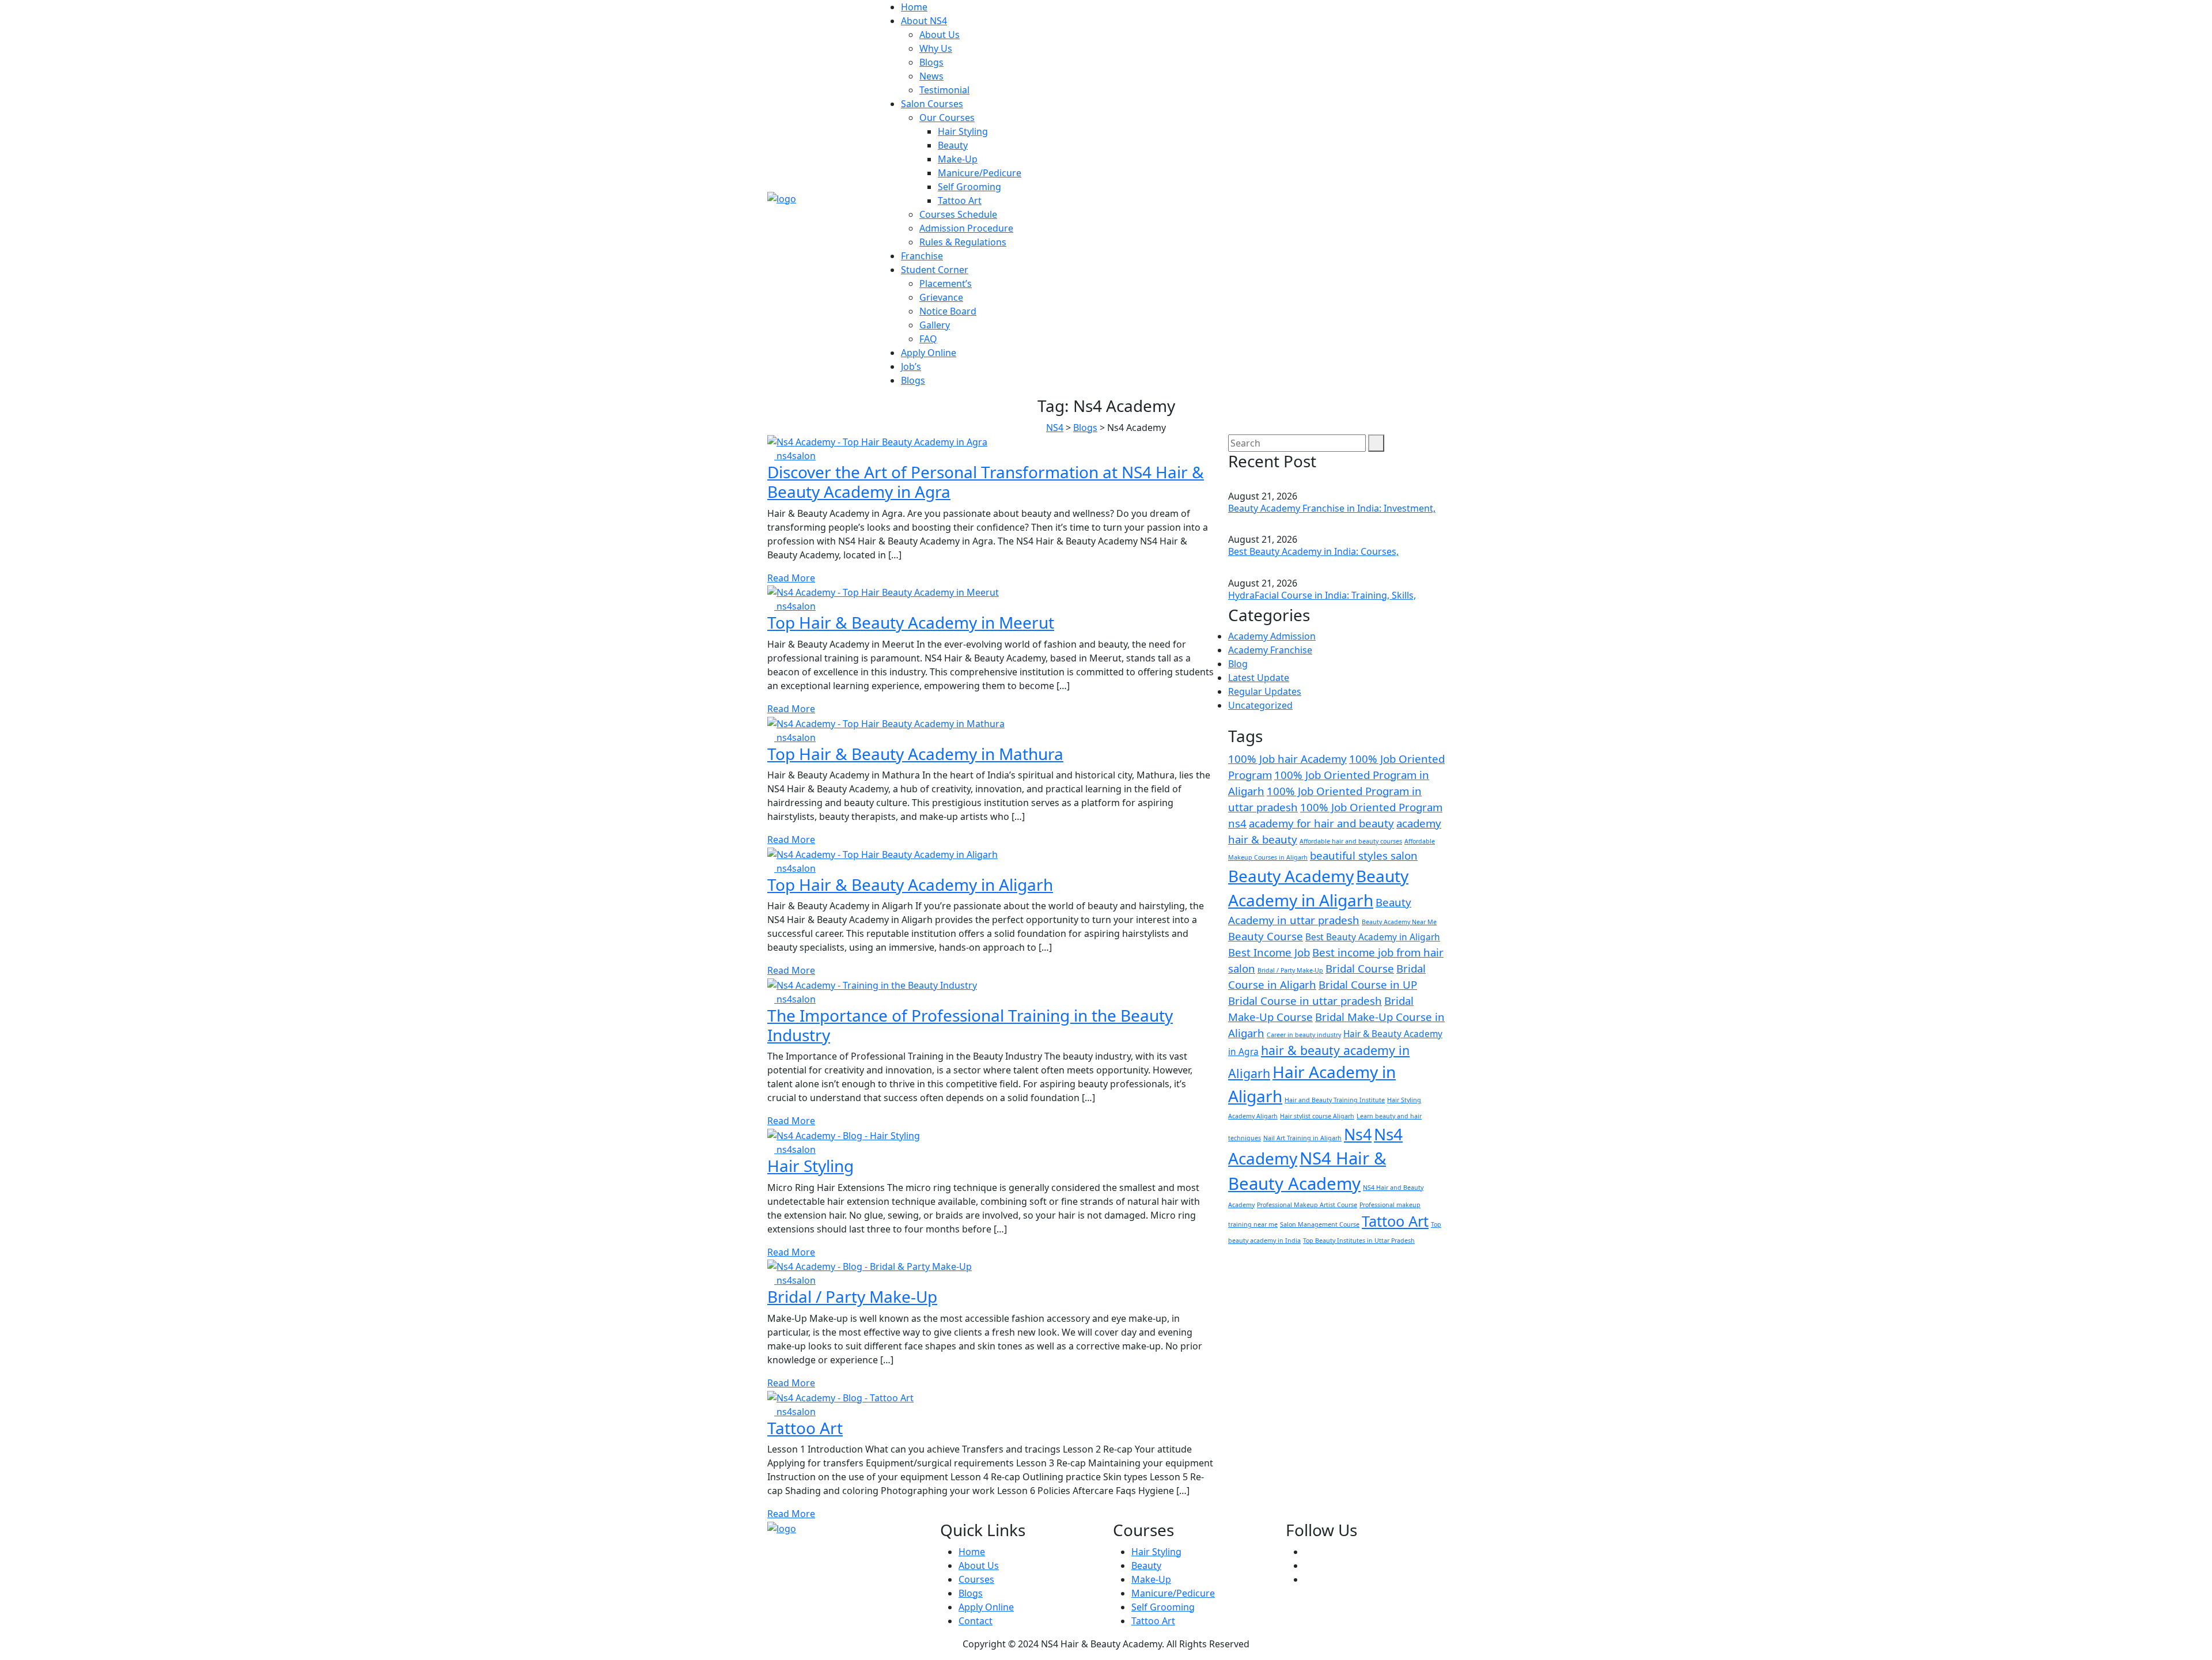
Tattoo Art (960, 201)
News (931, 76)
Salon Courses (932, 104)
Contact (976, 1621)
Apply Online (929, 353)
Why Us (936, 48)
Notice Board (948, 311)
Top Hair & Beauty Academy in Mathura (915, 754)
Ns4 (1358, 1135)
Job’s (911, 366)
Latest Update (1259, 678)
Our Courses (947, 118)
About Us (940, 35)
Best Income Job (1269, 952)
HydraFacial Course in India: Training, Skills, (1322, 595)
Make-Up (958, 159)
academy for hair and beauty (1321, 823)
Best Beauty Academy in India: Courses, (1313, 551)
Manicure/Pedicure (980, 173)
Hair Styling (963, 131)
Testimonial (944, 90)
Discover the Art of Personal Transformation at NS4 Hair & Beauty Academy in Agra (986, 482)
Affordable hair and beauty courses (1351, 841)
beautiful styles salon (1364, 855)
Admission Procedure (966, 228)
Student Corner (935, 270)
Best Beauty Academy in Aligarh (1373, 937)
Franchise (922, 256)
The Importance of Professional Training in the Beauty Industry (970, 1025)
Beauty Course (1266, 936)
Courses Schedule (958, 214)
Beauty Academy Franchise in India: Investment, (1332, 508)
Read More (791, 578)
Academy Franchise (1270, 650)
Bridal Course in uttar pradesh (1305, 1001)
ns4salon (795, 456)
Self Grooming (969, 187)
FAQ (928, 339)
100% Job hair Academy (1287, 759)
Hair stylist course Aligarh (1317, 1116)
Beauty (953, 145)
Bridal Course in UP (1368, 984)
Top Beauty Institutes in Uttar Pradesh (1359, 1241)
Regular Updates (1265, 691)
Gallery (935, 325)
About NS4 (924, 21)
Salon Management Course (1320, 1224)
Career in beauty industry (1304, 1035)
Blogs (931, 62)
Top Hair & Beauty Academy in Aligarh (910, 884)
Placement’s (946, 283)
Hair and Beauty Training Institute (1335, 1100)
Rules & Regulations (963, 242)
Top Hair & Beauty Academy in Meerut (911, 622)
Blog (1238, 664)
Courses (976, 1579)
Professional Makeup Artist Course (1307, 1205)
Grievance (941, 297)
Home (914, 7)
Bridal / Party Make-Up (852, 1296)
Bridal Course (1360, 968)
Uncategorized (1260, 705)
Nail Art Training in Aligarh (1302, 1138)
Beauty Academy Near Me (1399, 922)
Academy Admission (1272, 636)
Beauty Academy (1291, 876)
